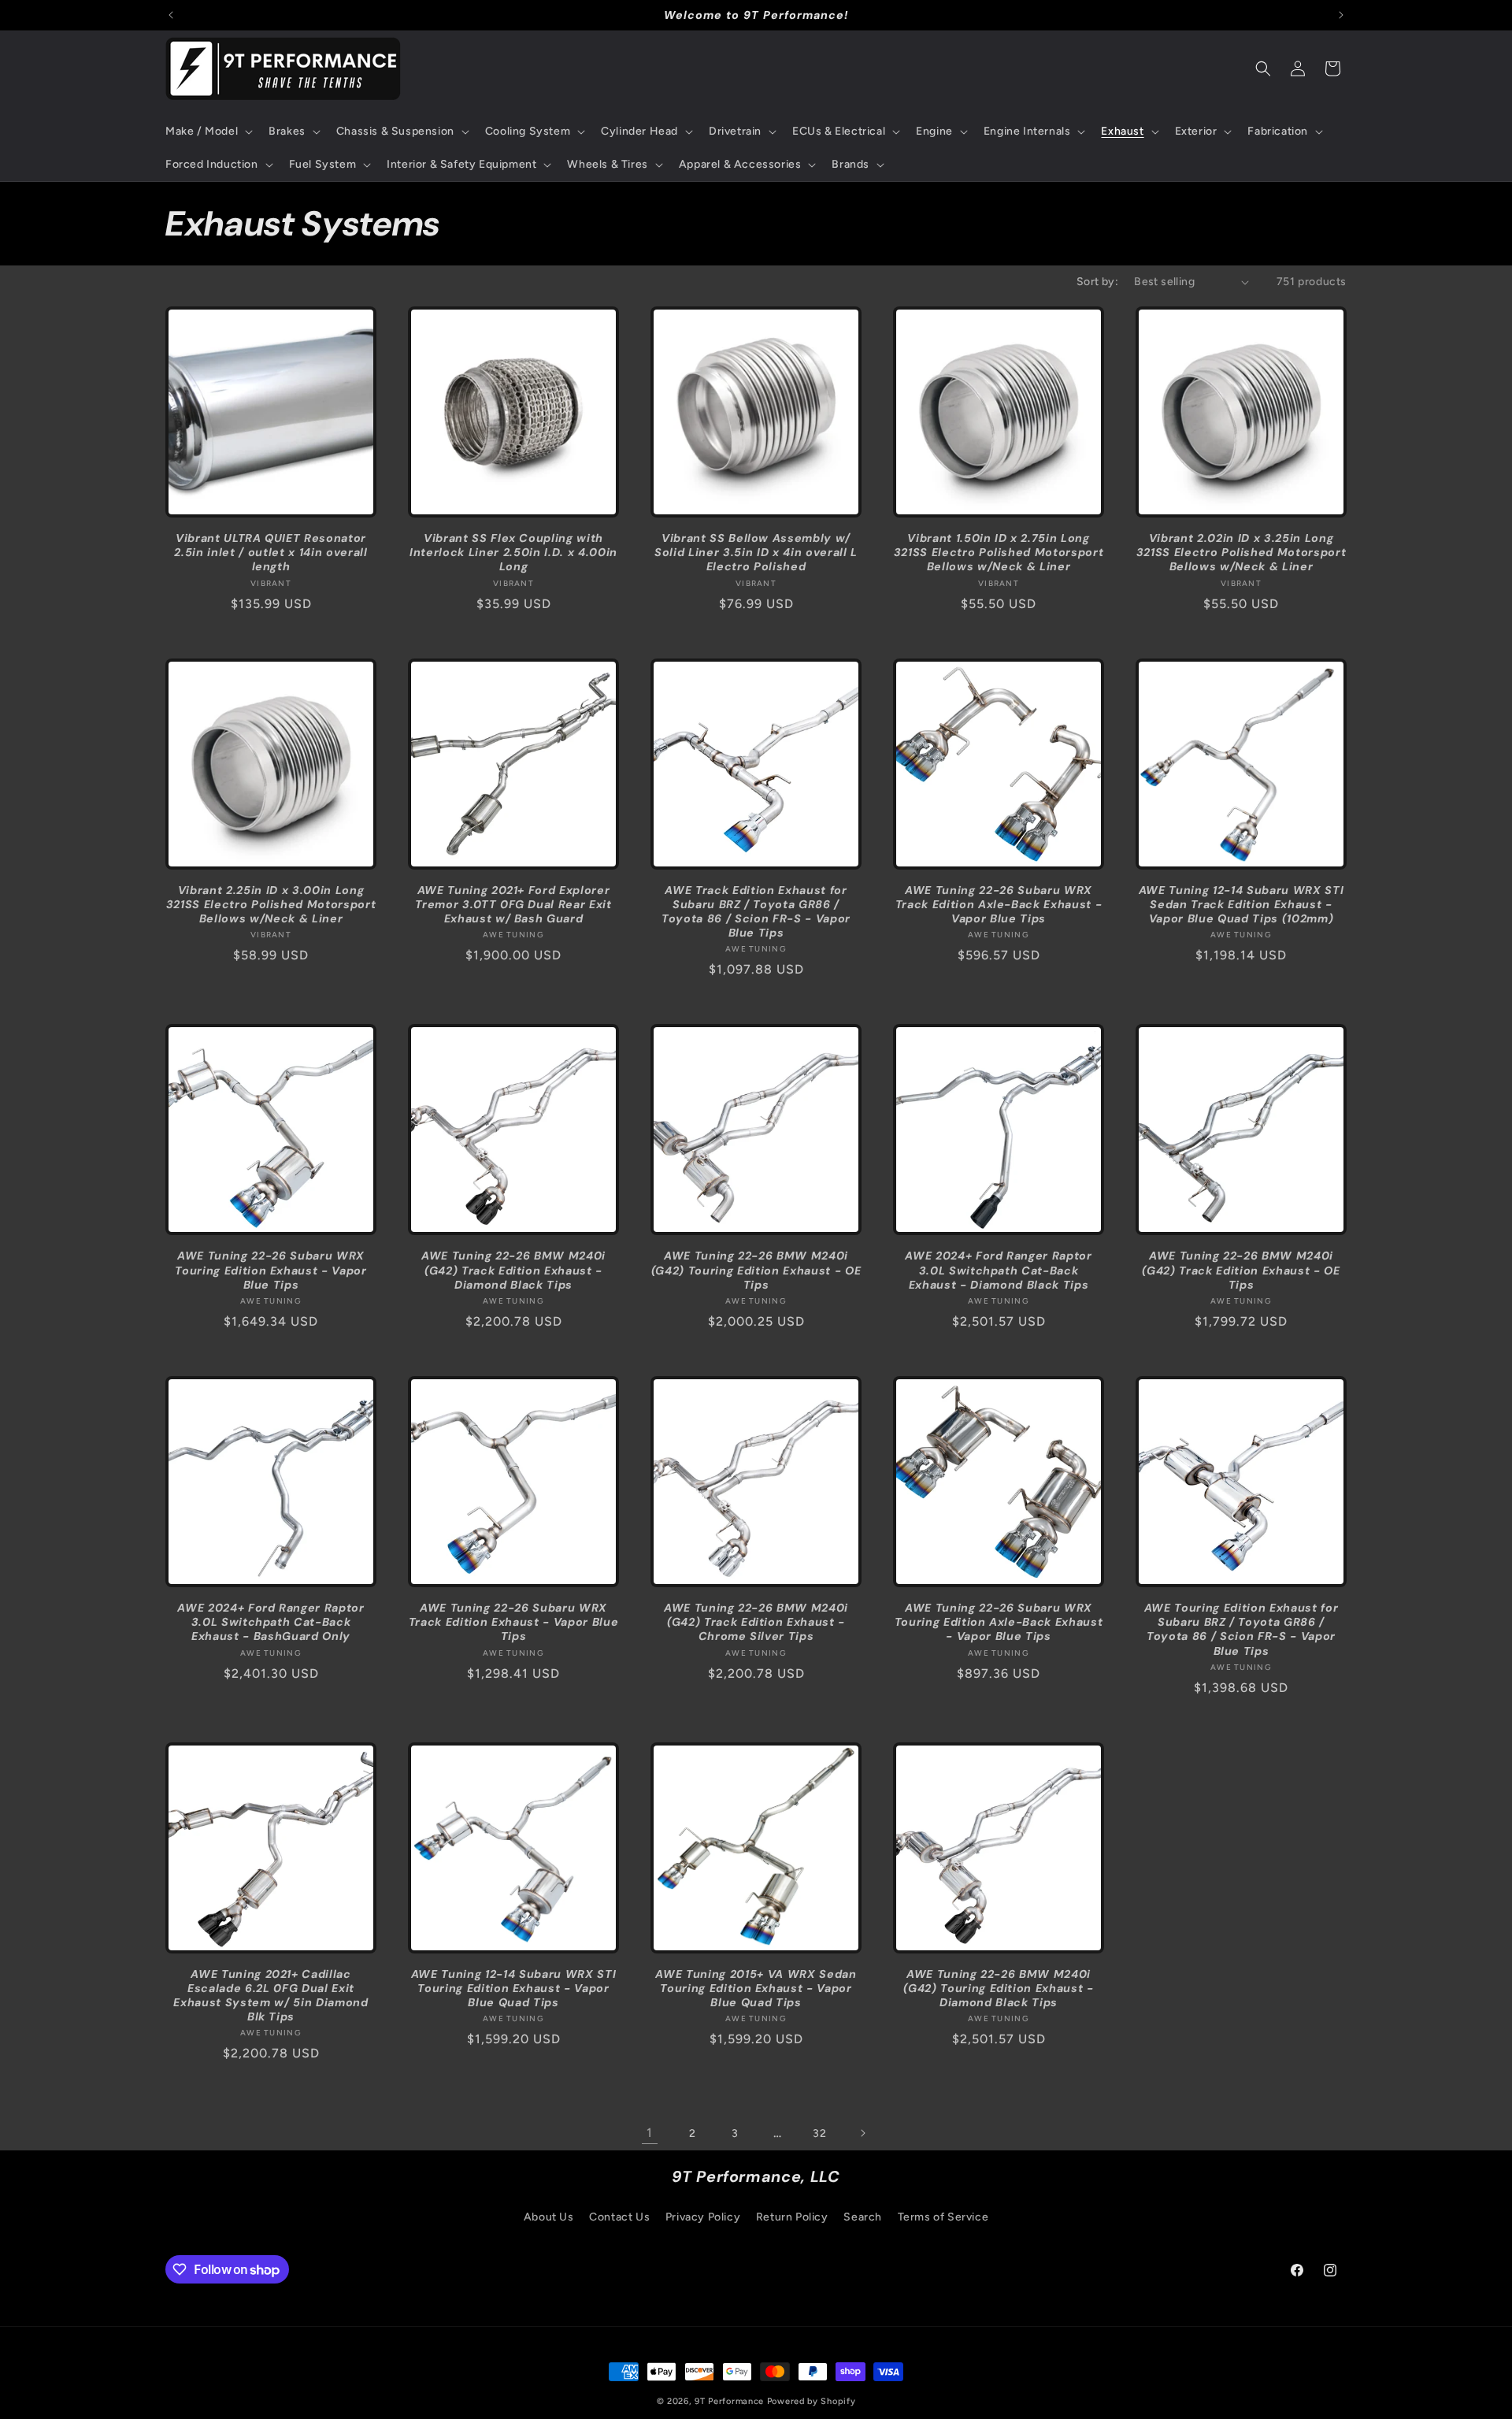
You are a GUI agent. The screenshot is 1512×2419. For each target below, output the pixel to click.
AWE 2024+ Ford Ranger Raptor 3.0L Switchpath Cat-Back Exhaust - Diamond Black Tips (998, 1270)
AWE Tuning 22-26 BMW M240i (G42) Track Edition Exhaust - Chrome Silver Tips (756, 1622)
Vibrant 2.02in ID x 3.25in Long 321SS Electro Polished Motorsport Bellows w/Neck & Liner (1241, 552)
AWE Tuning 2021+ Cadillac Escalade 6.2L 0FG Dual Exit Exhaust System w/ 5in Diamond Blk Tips (271, 1996)
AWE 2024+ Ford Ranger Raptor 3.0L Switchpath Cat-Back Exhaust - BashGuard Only (271, 1622)
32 (819, 2133)
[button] (208, 132)
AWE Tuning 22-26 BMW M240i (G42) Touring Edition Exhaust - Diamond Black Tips (998, 1988)
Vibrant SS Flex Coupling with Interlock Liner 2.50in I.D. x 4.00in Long (513, 552)
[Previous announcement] (171, 15)
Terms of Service (943, 2216)
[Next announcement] (1341, 15)
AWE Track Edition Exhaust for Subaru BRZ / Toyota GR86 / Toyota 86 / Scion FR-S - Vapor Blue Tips (756, 912)
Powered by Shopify (812, 2401)
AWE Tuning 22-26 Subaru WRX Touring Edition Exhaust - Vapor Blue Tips (271, 1270)
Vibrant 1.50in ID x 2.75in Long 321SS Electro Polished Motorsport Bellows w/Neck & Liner (999, 552)
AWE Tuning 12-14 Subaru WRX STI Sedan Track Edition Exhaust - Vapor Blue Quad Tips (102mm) (1241, 904)
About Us (549, 2216)
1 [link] (650, 2133)
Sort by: (1097, 282)
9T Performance (729, 2401)
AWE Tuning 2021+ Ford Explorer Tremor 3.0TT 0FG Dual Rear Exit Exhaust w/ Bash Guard (513, 904)
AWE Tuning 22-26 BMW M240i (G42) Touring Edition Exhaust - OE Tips (756, 1270)
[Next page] (862, 2133)
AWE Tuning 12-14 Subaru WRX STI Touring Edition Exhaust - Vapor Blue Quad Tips (513, 1988)
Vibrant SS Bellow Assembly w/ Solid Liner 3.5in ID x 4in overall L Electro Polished (756, 552)
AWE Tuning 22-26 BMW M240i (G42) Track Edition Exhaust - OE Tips (1241, 1270)
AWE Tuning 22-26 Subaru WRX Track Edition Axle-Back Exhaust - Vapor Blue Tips (999, 904)
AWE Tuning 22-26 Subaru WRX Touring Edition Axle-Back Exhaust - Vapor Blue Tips (999, 1622)
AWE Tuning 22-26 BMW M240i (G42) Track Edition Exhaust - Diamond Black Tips (513, 1270)
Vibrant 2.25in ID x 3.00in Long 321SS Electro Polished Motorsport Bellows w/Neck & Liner (271, 904)
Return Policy (792, 2216)
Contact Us (619, 2216)
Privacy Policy (703, 2216)
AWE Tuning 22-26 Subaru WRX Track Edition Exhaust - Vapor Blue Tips (513, 1622)
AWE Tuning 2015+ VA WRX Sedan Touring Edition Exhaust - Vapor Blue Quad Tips (756, 1988)
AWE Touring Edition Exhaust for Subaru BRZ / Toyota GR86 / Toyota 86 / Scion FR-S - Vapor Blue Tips (1241, 1629)
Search (863, 2216)
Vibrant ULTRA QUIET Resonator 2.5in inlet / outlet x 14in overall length (271, 552)
